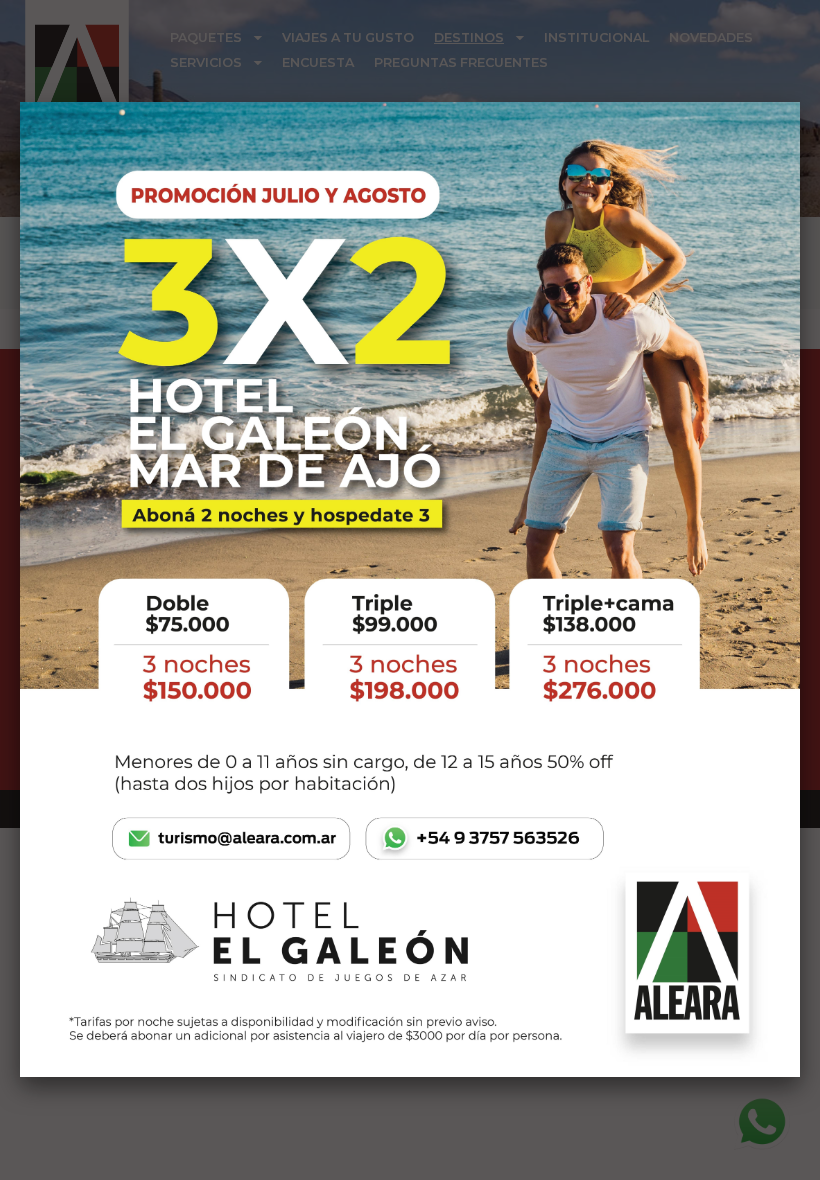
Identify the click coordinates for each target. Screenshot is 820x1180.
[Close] (800, 102)
